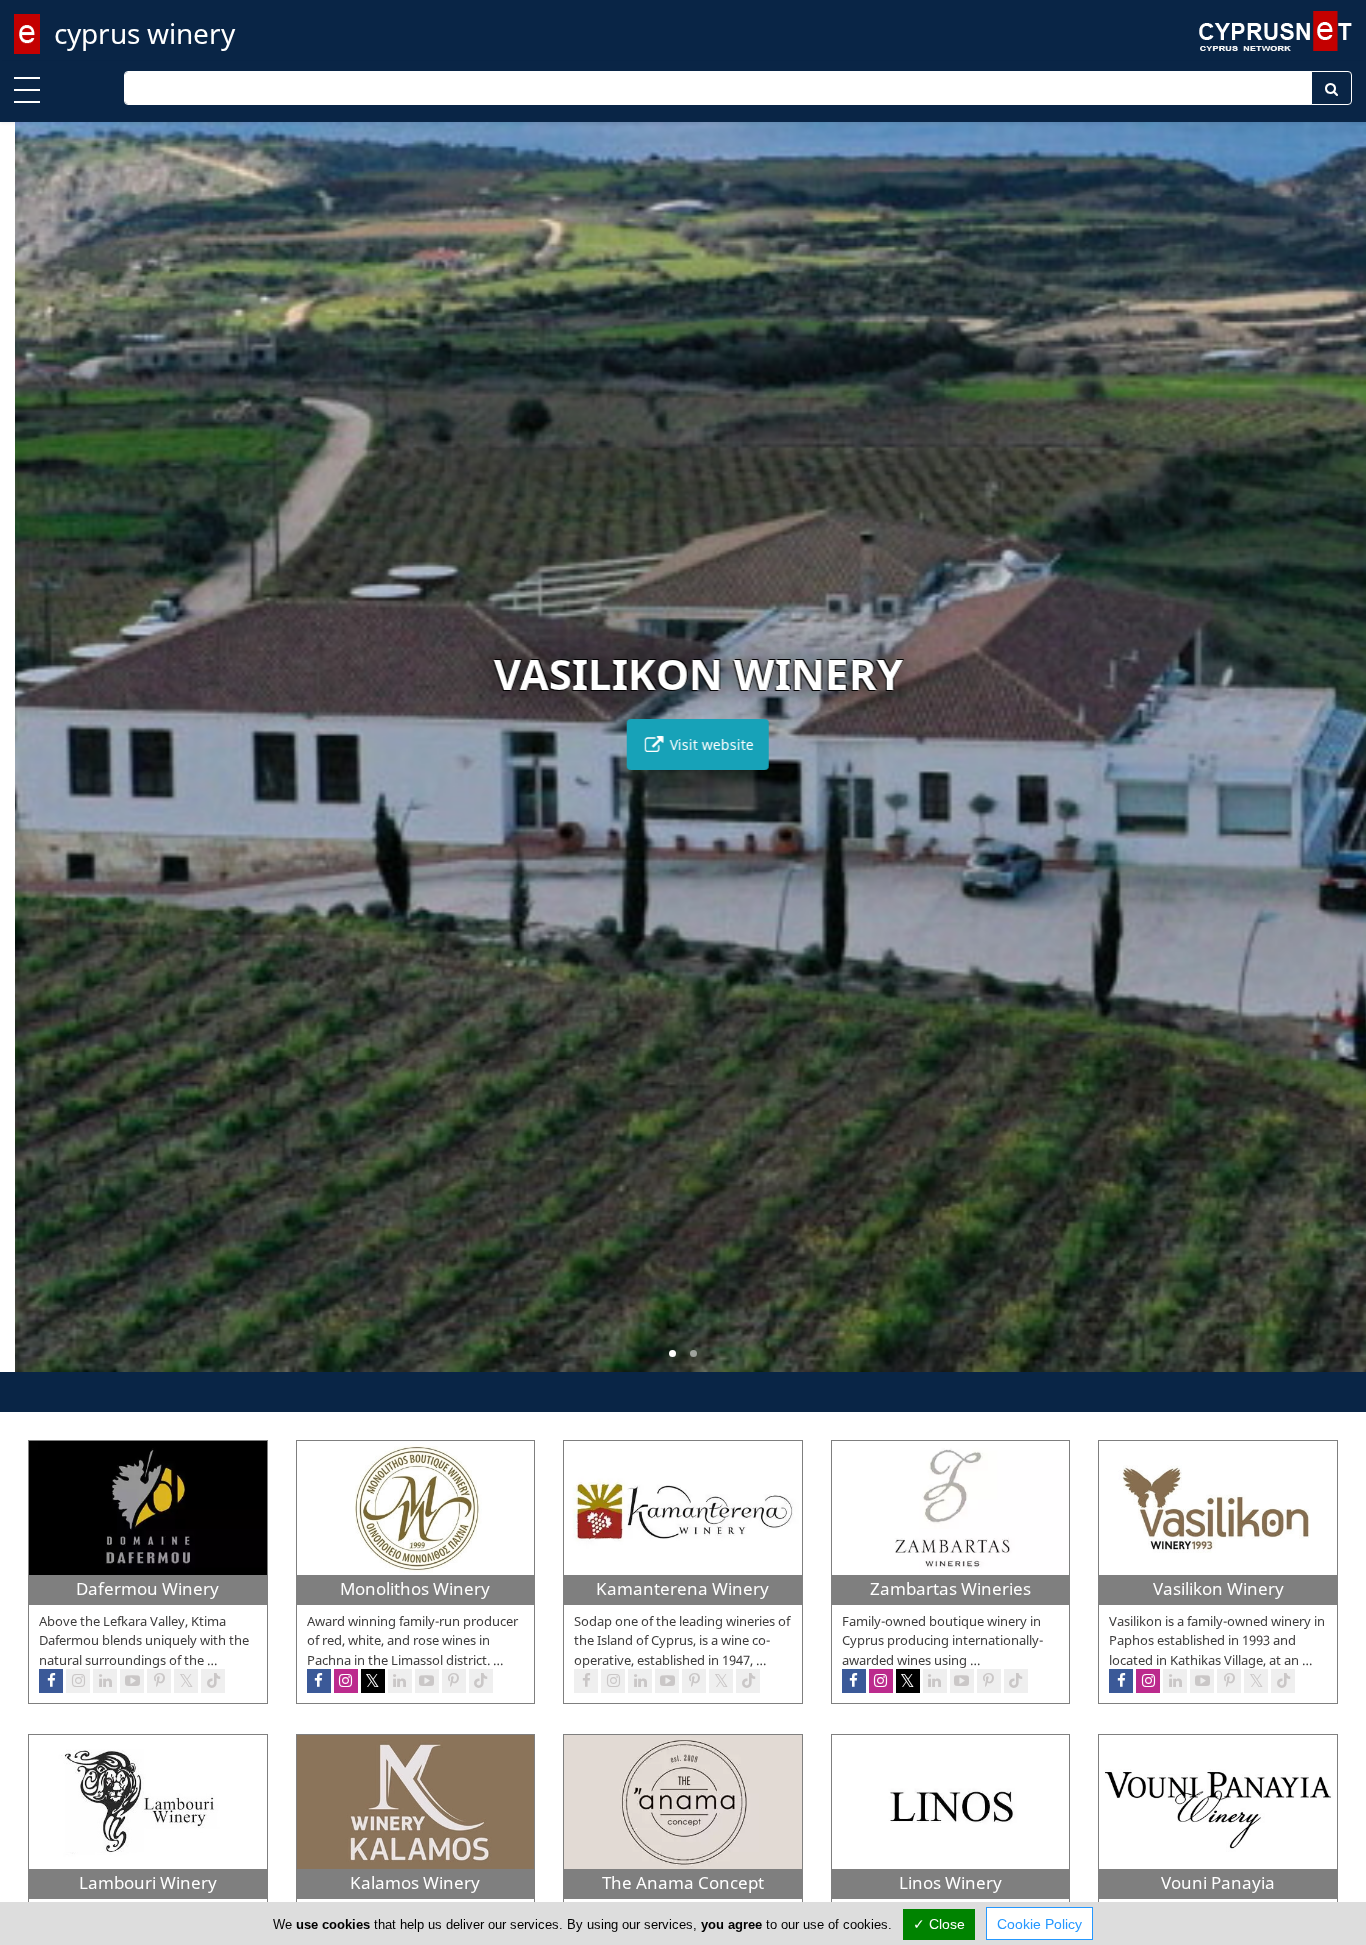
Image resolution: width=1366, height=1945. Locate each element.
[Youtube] (132, 1681)
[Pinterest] (159, 1681)
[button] (672, 1353)
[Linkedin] (105, 1681)
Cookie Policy (1039, 1924)
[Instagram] (78, 1681)
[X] (186, 1681)
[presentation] (34, 761)
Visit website (695, 744)
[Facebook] (51, 1681)
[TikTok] (213, 1681)
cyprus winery (144, 33)
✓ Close (939, 1924)
